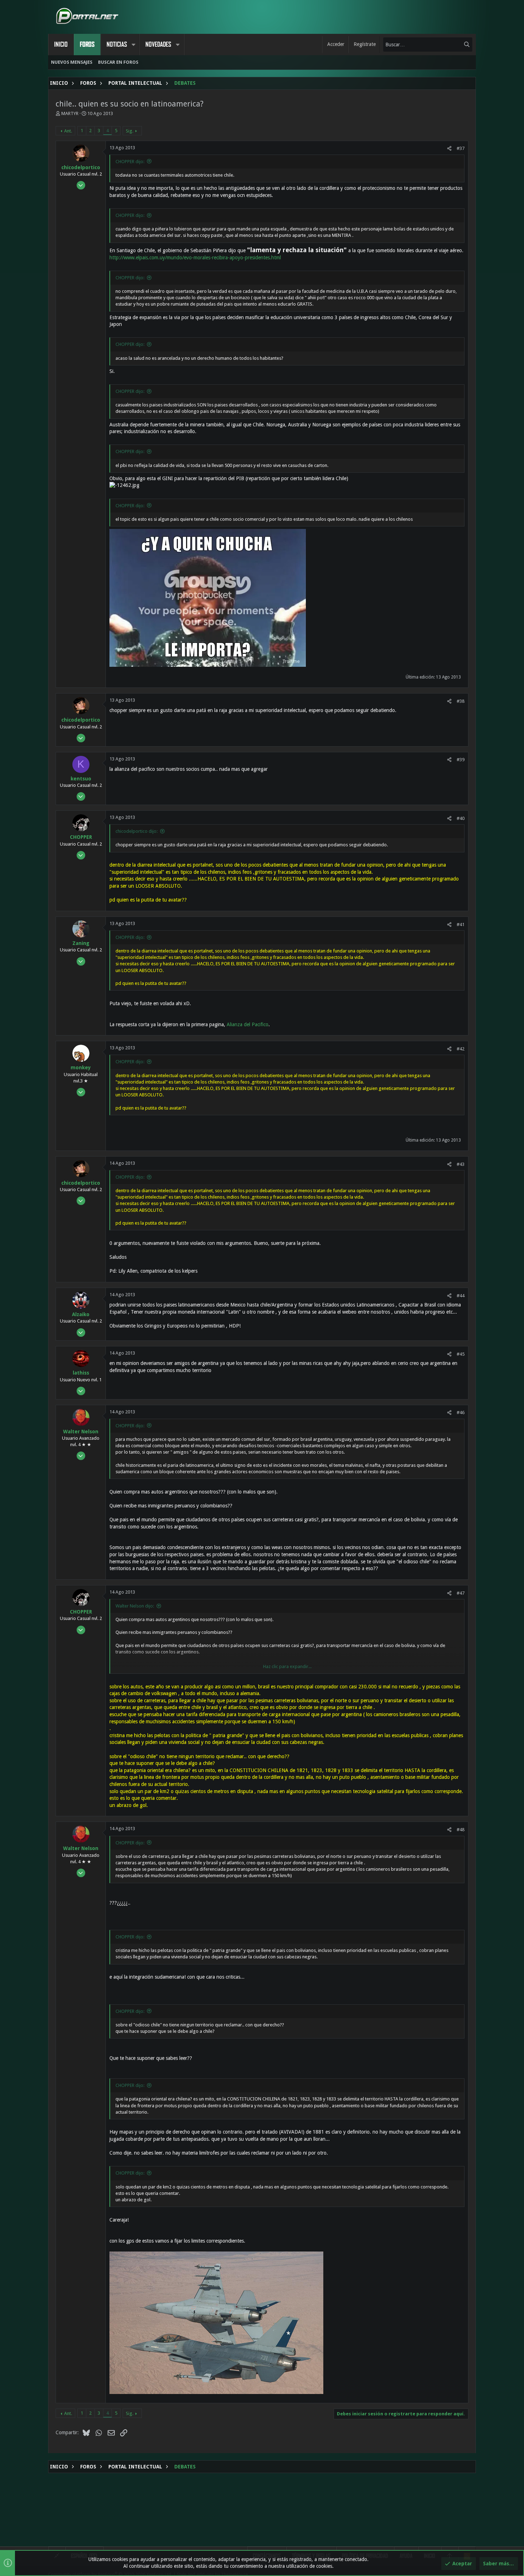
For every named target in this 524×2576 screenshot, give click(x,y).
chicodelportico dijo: (137, 831)
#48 (461, 1830)
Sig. (130, 131)
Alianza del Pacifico (248, 1024)
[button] (133, 45)
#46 (461, 1412)
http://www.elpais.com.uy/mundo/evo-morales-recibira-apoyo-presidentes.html (195, 258)
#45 (461, 1354)
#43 (461, 1164)
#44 (461, 1296)
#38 (461, 701)
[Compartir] (449, 148)
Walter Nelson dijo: (135, 1606)
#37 (461, 148)
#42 (461, 1049)
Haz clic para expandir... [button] (287, 1666)
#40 (461, 818)
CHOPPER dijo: (130, 162)
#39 (461, 760)
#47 (461, 1593)
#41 (461, 925)
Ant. (68, 131)
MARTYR (70, 113)
